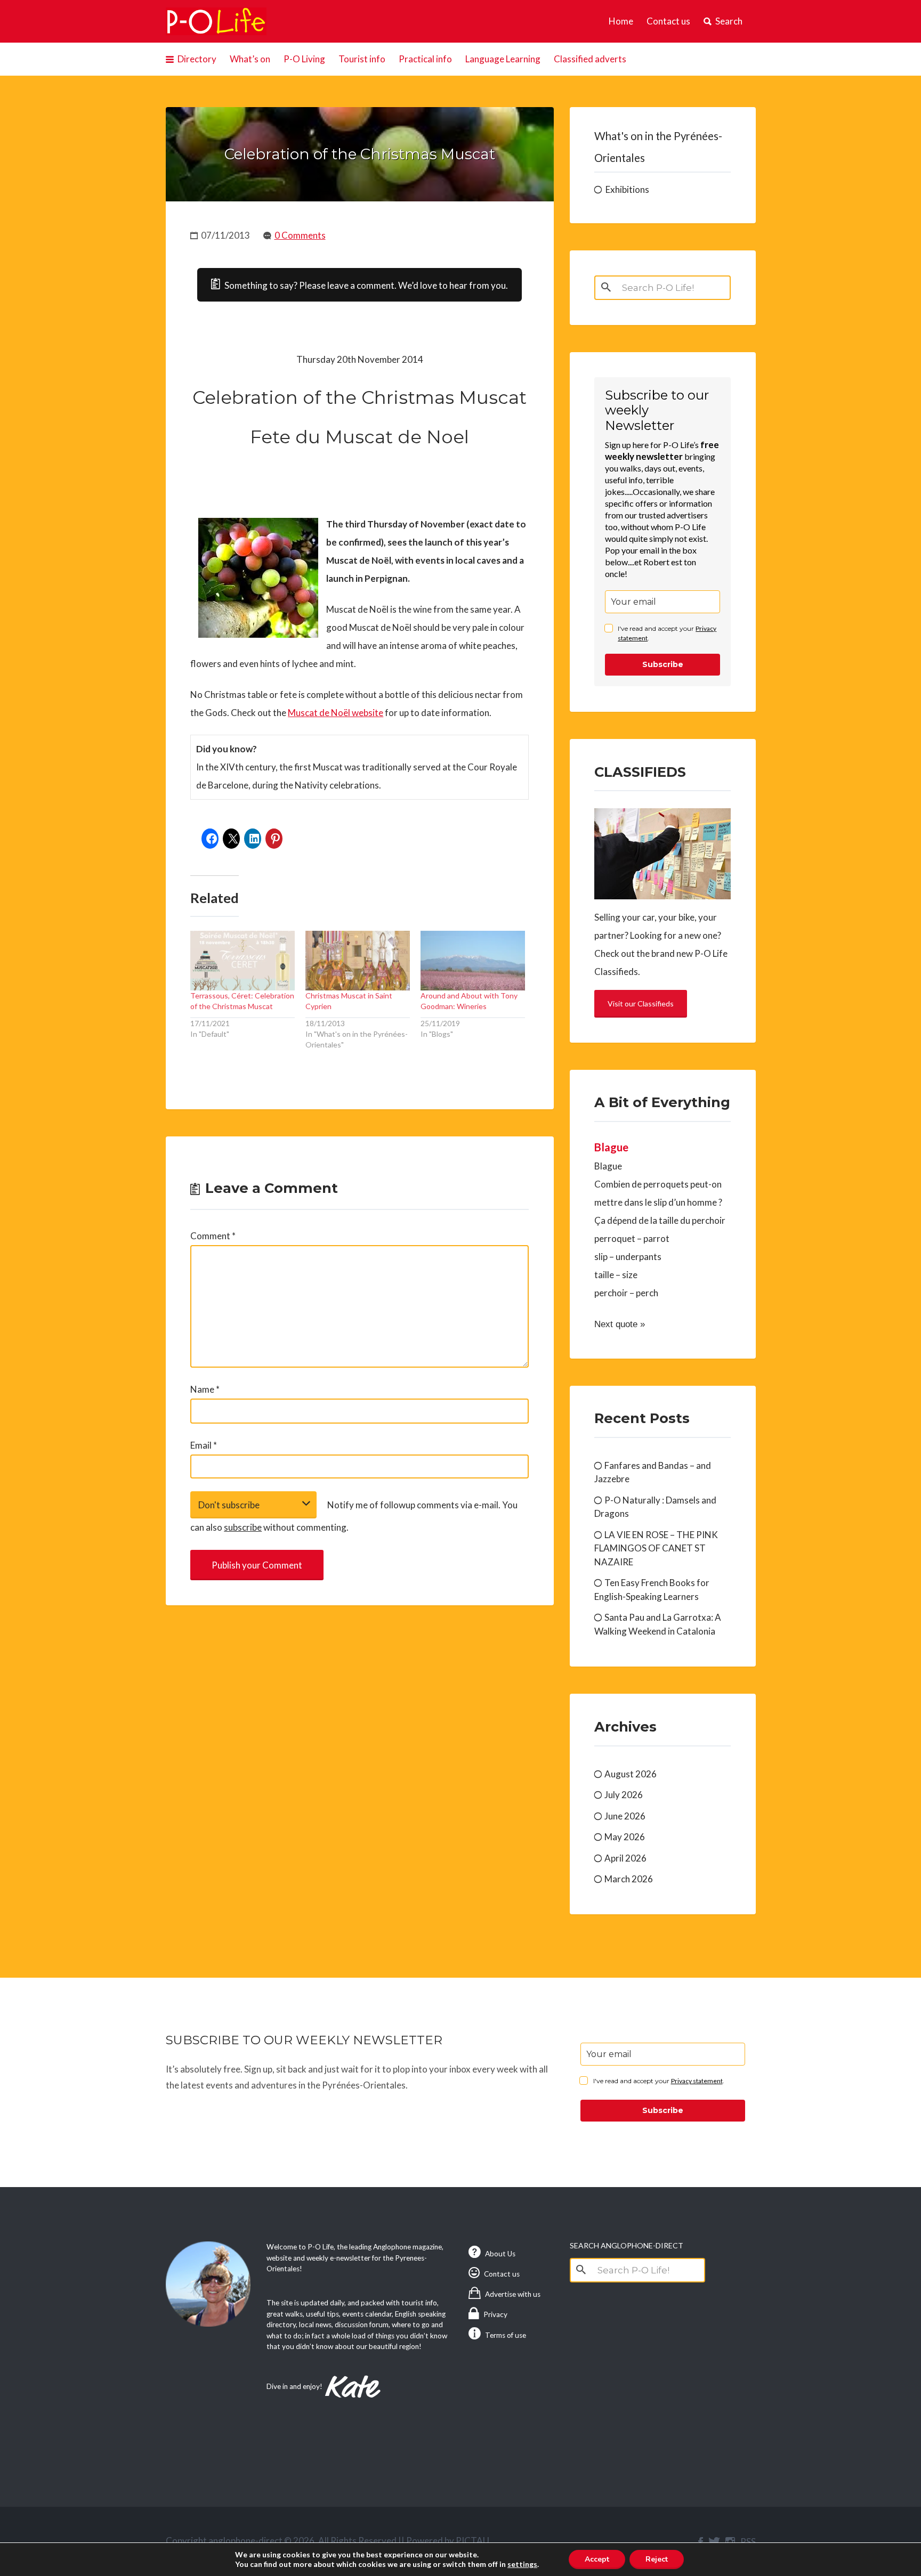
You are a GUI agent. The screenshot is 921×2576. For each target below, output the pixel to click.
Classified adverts (590, 59)
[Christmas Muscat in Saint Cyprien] (358, 961)
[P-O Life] (216, 21)
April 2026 (625, 1858)
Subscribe (663, 664)
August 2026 (631, 1774)
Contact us (668, 21)
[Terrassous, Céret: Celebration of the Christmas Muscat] (243, 961)
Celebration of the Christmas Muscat (360, 154)
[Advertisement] (360, 1707)
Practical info (425, 59)
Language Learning (503, 59)
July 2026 (624, 1795)
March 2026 (629, 1879)
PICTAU (472, 2541)
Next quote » (620, 1324)
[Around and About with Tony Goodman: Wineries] (473, 961)
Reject (657, 2559)
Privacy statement (697, 2081)
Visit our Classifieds (641, 1003)
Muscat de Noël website (336, 713)
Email (204, 1445)
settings (522, 2564)
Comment (213, 1236)
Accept (597, 2559)
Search (729, 21)
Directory (197, 59)
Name (205, 1389)
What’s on (250, 59)
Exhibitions (627, 189)
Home (621, 21)
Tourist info (362, 59)
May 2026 (625, 1837)
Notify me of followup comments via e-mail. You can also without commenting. (354, 1516)
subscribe (243, 1527)
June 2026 (625, 1816)
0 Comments (300, 235)
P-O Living (304, 59)
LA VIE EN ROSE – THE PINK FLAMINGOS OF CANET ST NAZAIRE (656, 1548)
